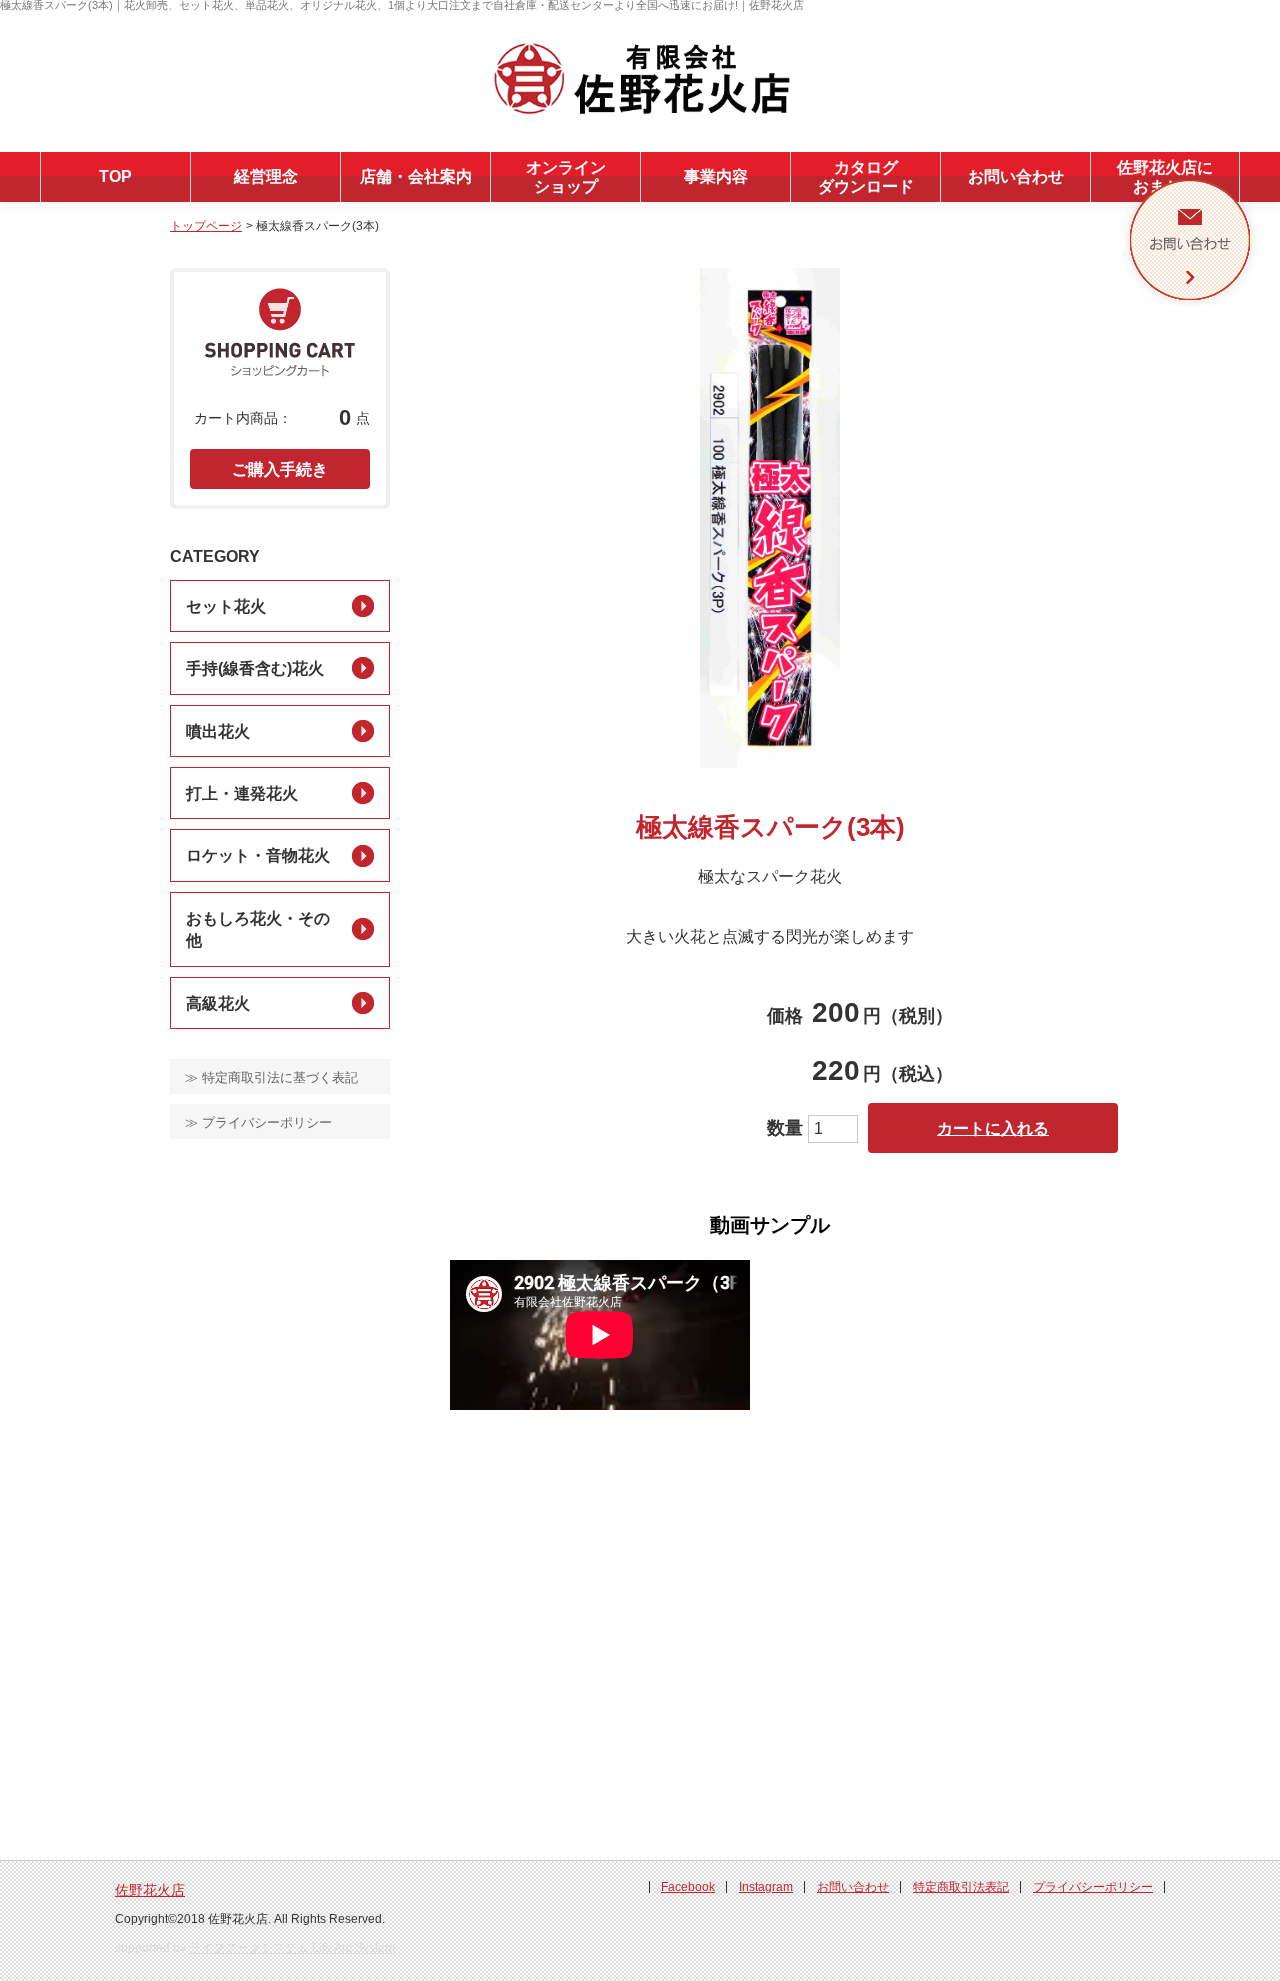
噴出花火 (218, 731)
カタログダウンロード (866, 177)
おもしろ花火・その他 (258, 929)
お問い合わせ (1016, 176)
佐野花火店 (150, 1890)
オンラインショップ (566, 177)
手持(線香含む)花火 (255, 668)
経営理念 (266, 176)
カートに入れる (993, 1128)
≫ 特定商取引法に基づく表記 (271, 1077)
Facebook (688, 1887)
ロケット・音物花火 (258, 855)
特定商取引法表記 (961, 1887)
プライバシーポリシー (1093, 1887)
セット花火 (226, 606)
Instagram (766, 1887)
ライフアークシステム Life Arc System (292, 1948)
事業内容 (716, 176)
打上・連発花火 (242, 793)
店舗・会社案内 (416, 176)
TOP (115, 176)
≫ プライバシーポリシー (258, 1122)
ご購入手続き (280, 469)
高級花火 (218, 1003)
